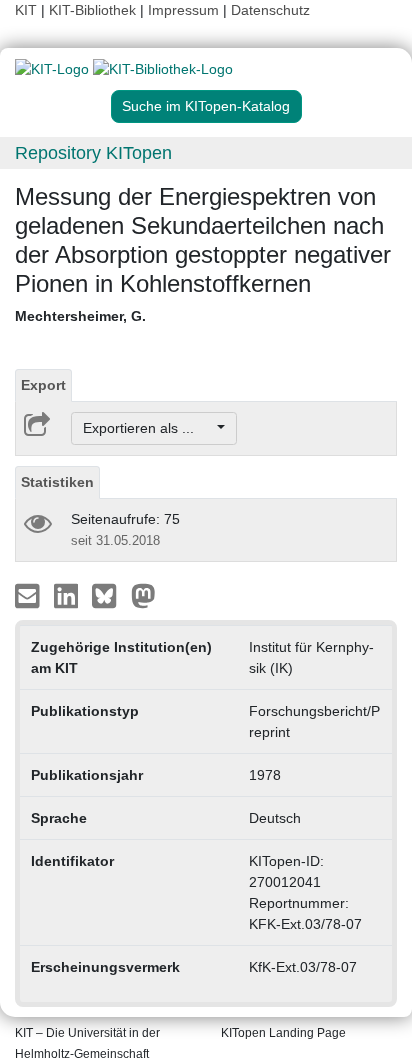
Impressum (183, 10)
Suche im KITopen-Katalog (206, 106)
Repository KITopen (93, 153)
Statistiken (57, 482)
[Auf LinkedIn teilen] (68, 595)
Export (43, 385)
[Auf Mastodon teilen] (143, 595)
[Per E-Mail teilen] (29, 595)
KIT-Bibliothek (94, 10)
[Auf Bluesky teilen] (109, 595)
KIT (26, 10)
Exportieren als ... (148, 428)
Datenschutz (270, 10)
